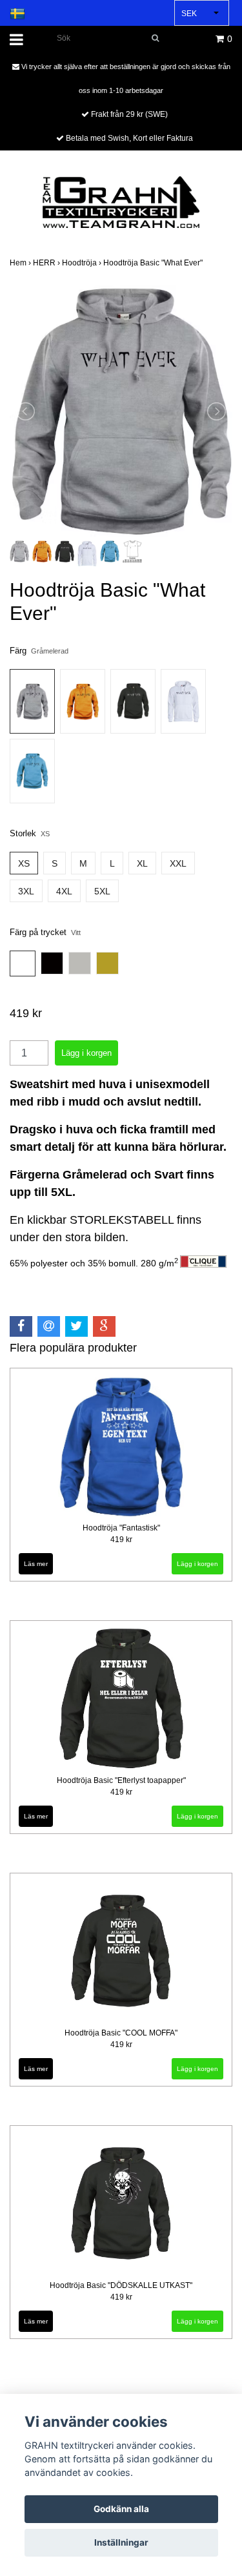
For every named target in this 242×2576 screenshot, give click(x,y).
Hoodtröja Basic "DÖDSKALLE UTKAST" (121, 2285)
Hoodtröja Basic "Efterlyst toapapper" (121, 1780)
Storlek (30, 833)
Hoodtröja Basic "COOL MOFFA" (121, 2033)
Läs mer (36, 1564)
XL (142, 863)
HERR (47, 263)
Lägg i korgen (197, 1564)
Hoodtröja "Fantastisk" (121, 1528)
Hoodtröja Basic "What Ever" (154, 263)
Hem (21, 263)
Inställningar (121, 2542)
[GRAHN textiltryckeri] (121, 201)
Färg (39, 651)
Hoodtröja (83, 263)
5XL (102, 891)
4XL (64, 891)
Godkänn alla (121, 2509)
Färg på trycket (45, 932)
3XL (26, 891)
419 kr (121, 1540)
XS (24, 863)
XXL (178, 863)
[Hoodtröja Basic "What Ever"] (121, 411)
